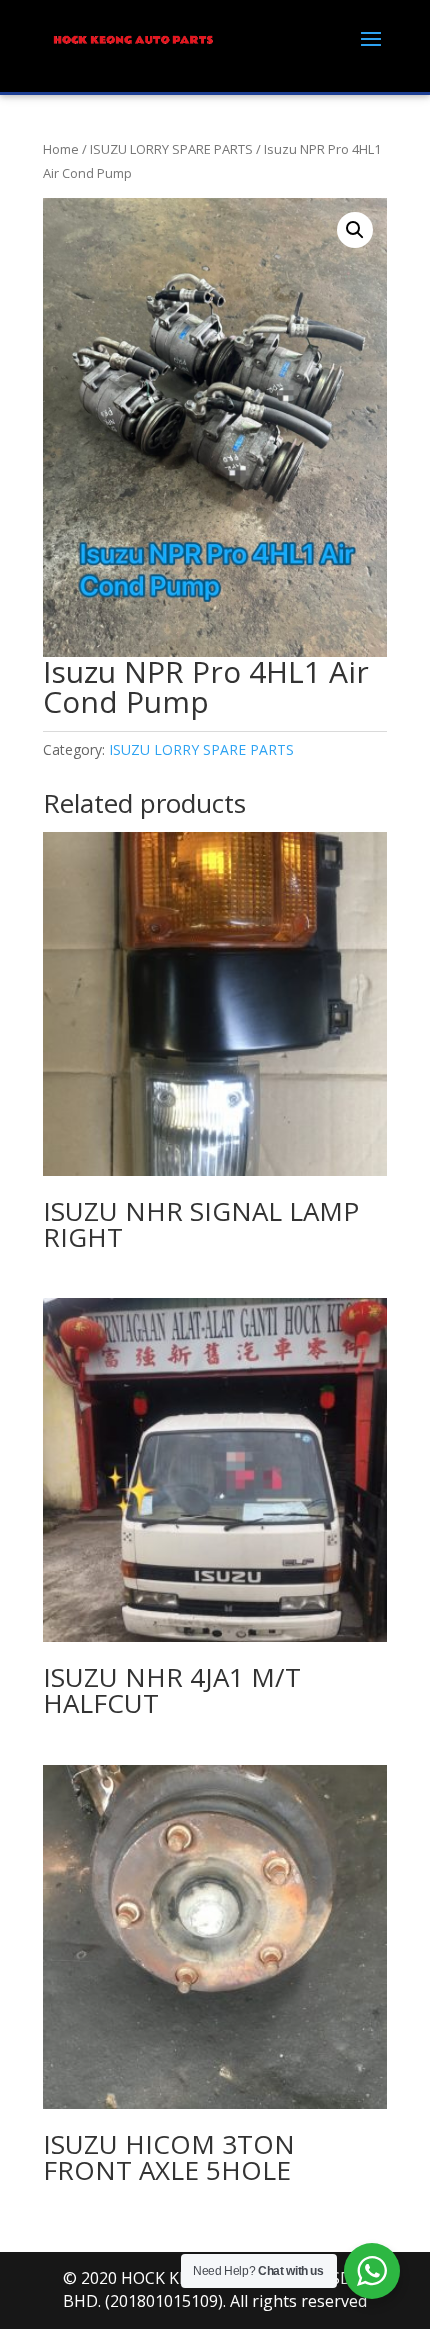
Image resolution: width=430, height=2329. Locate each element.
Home (61, 149)
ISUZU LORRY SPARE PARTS (171, 149)
